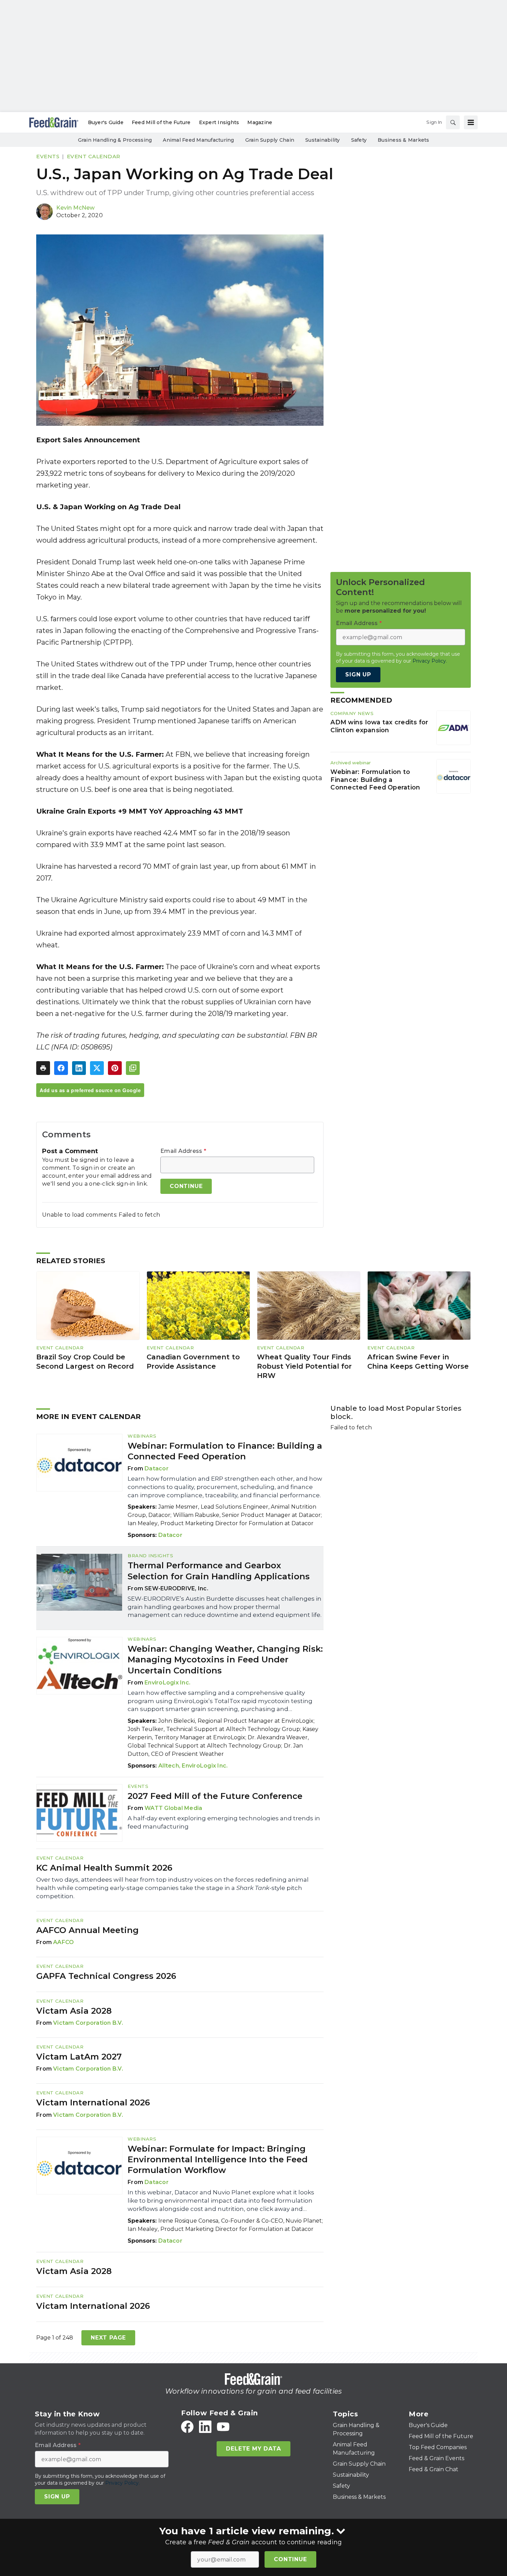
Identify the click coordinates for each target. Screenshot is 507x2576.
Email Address (183, 1151)
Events (48, 156)
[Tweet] (97, 1068)
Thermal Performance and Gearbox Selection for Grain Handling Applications (219, 1571)
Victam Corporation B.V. (88, 2023)
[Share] (61, 1068)
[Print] (43, 1068)
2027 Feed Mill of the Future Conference (215, 1796)
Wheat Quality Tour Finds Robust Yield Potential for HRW (304, 1366)
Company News (352, 713)
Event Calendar (94, 156)
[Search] (453, 122)
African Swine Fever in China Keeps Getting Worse (418, 1362)
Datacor (157, 1468)
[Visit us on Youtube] (223, 2427)
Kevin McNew (75, 208)
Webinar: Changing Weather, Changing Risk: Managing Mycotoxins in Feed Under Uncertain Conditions (225, 1659)
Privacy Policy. (430, 661)
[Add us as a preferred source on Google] (133, 1068)
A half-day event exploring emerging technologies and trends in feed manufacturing (224, 1822)
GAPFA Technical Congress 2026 (106, 1976)
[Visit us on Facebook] (187, 2427)
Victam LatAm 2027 (79, 2057)
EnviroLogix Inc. (167, 1683)
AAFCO (63, 1942)
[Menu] (471, 122)
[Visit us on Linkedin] (205, 2427)
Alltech (169, 1766)
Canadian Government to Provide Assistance (193, 1362)
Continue (290, 2559)
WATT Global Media (173, 1808)
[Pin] (115, 1068)
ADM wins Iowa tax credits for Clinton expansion (379, 726)
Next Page (108, 2338)
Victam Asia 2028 (74, 2011)
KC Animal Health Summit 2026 (104, 1868)
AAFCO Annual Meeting (87, 1930)
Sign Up (358, 675)
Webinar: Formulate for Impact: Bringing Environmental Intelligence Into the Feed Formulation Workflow (218, 2159)
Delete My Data (253, 2449)
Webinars (142, 1436)
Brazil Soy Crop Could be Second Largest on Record (85, 1362)
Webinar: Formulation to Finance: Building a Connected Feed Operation (375, 780)
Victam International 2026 (93, 2102)
